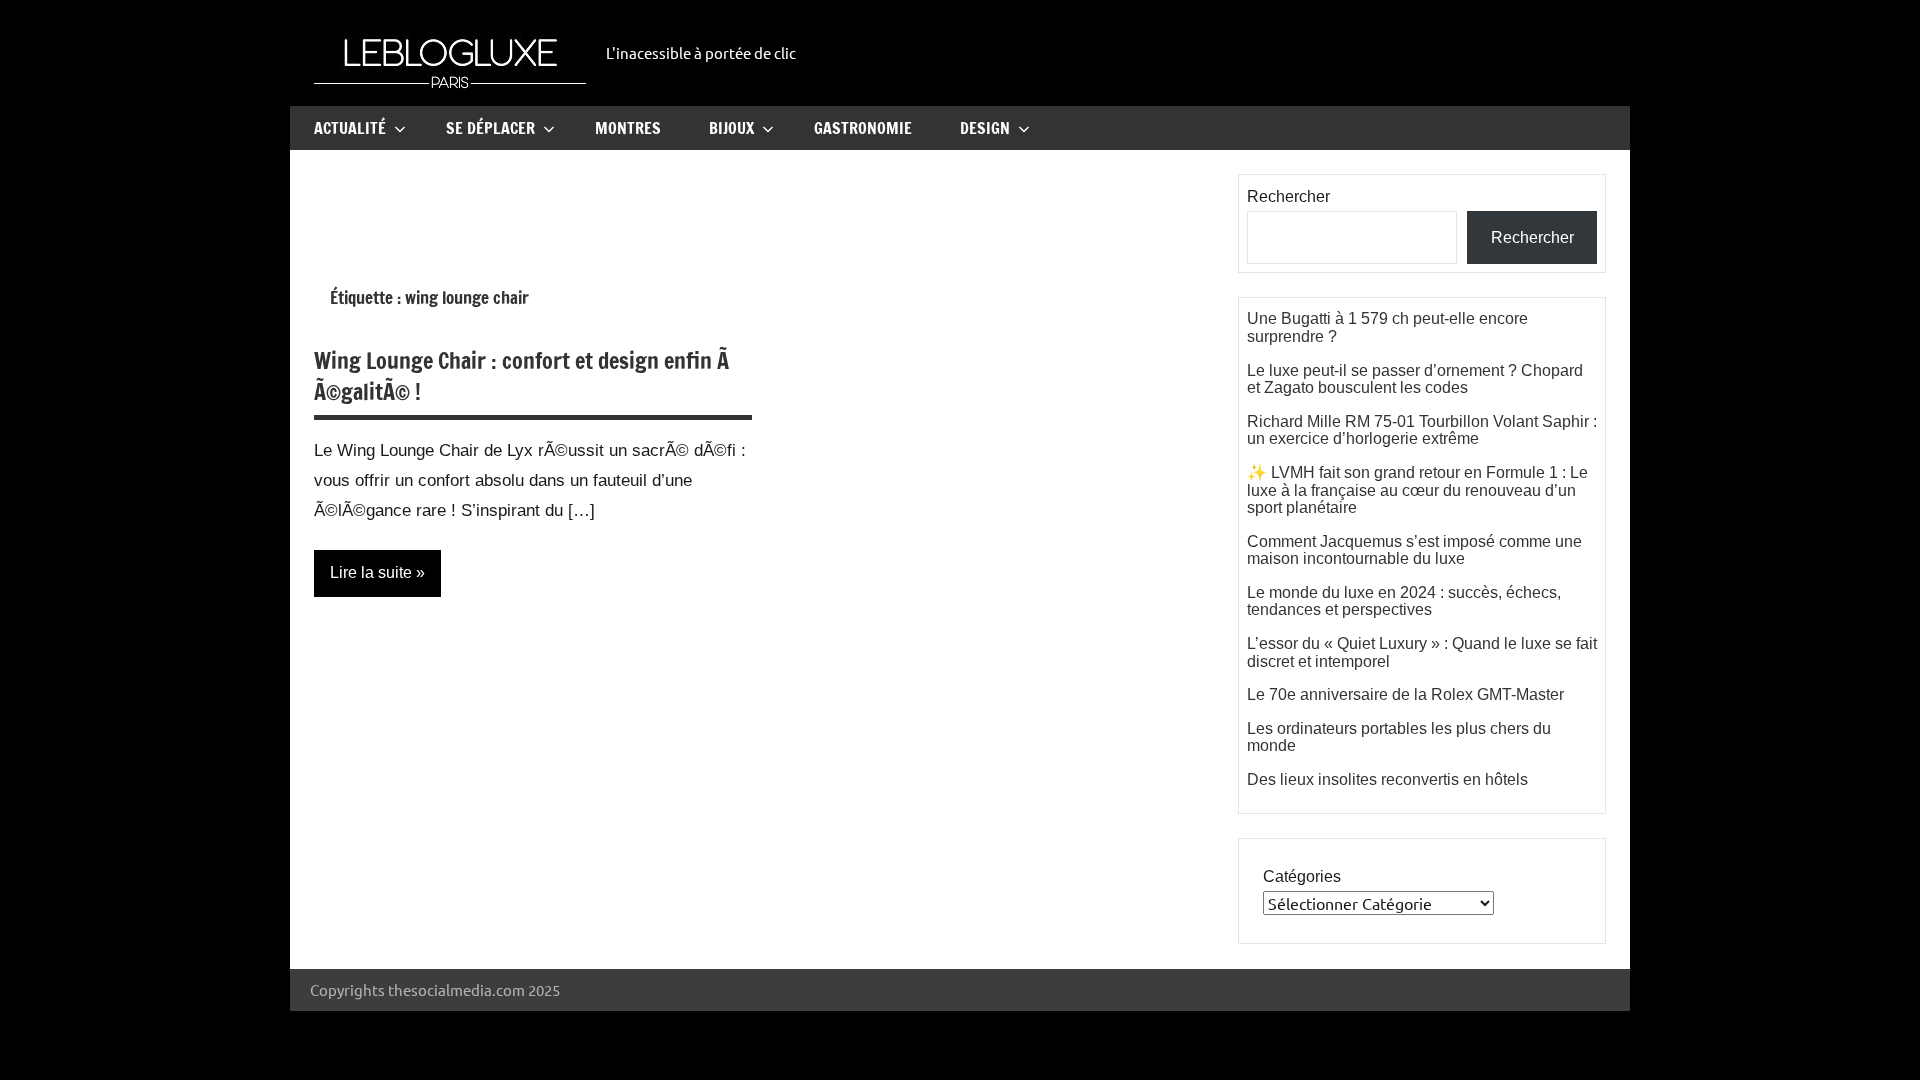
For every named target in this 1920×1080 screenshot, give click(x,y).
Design (985, 128)
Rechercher (1288, 196)
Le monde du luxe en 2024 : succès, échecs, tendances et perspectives (1404, 601)
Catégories (1302, 876)
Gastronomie (863, 128)
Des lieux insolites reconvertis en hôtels (1387, 779)
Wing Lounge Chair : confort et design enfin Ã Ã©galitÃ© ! (524, 376)
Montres (628, 128)
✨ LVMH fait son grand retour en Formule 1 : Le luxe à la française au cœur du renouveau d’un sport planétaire (1417, 490)
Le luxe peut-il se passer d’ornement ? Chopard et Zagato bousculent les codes (1415, 379)
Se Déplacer (490, 128)
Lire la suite (371, 572)
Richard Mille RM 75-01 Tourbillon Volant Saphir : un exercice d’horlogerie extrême (1422, 430)
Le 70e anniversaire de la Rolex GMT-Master (1405, 694)
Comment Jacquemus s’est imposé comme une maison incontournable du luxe (1414, 550)
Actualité (350, 128)
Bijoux (731, 128)
